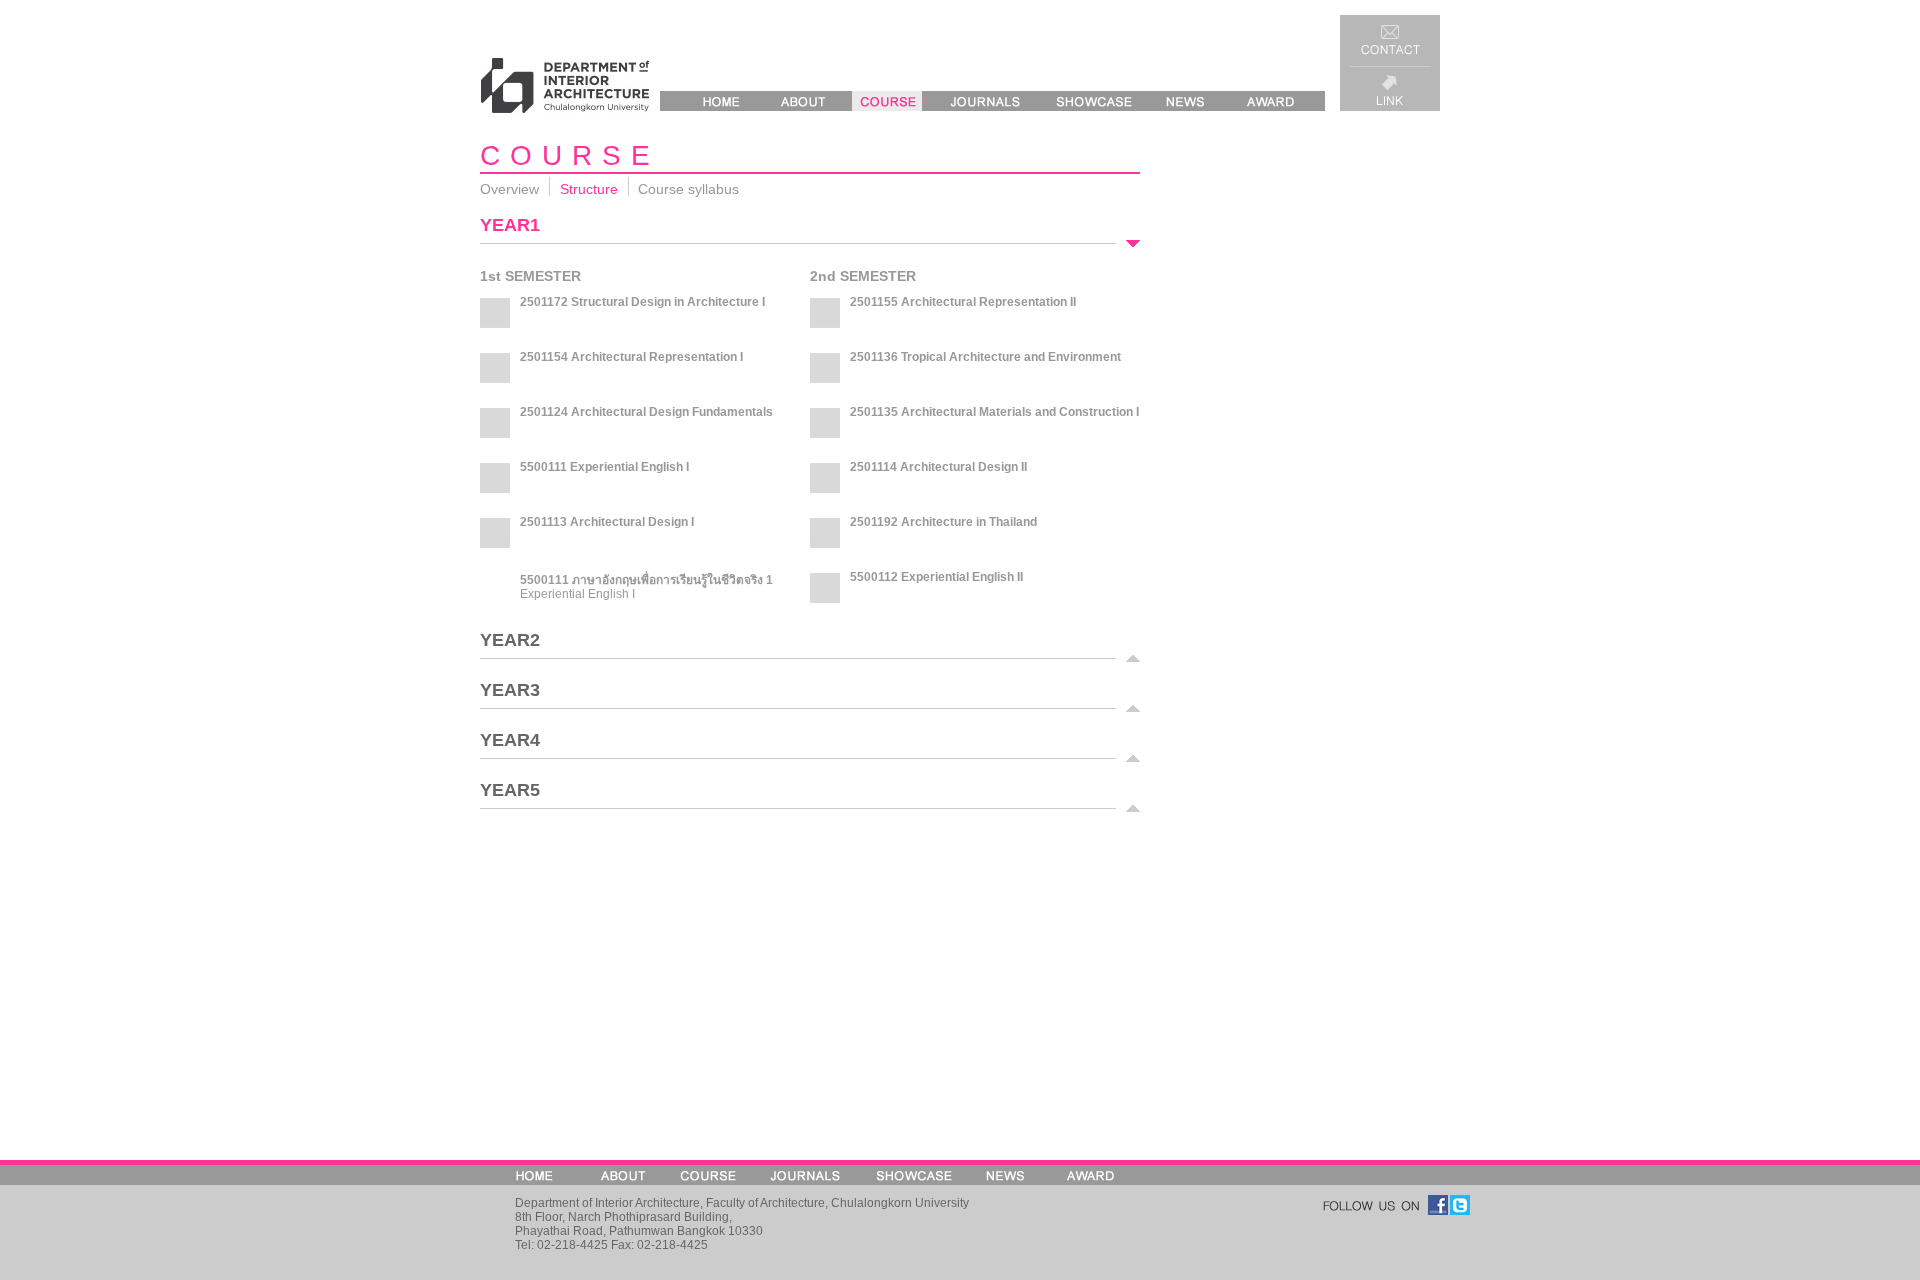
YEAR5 (510, 794)
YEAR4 (510, 744)
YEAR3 (510, 694)
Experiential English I (577, 594)
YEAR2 (510, 644)
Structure (589, 189)
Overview (509, 189)
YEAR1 (510, 229)
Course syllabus (688, 189)
